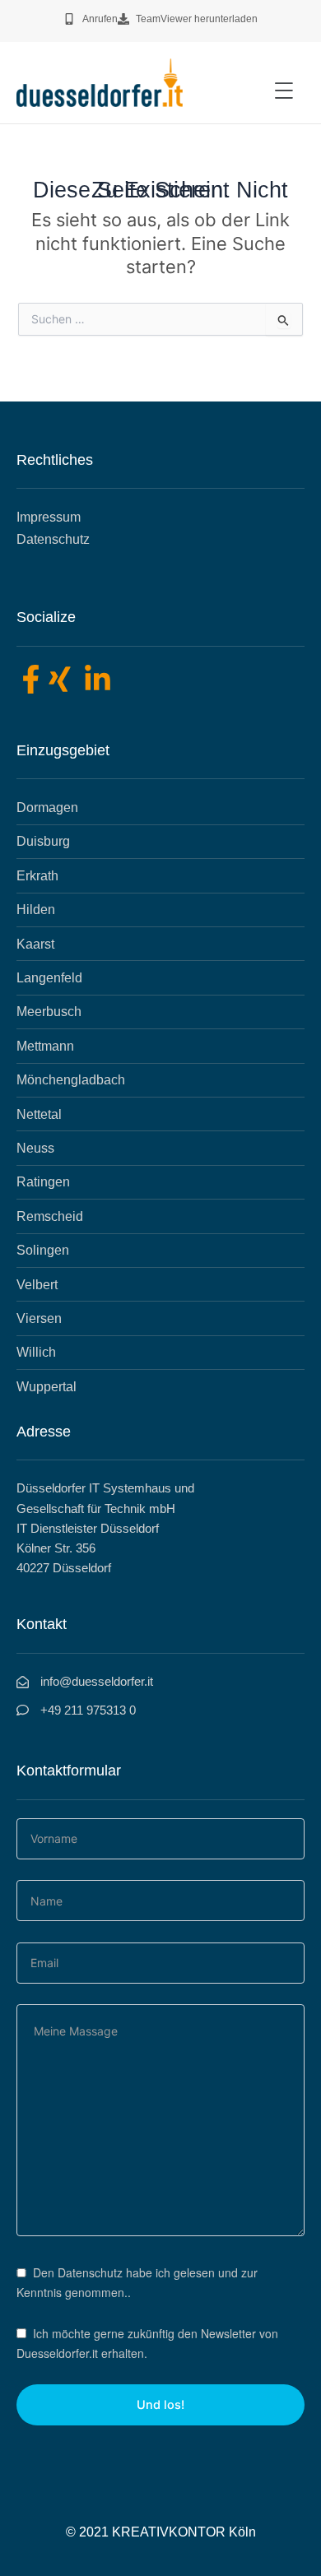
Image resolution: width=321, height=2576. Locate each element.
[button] (284, 91)
